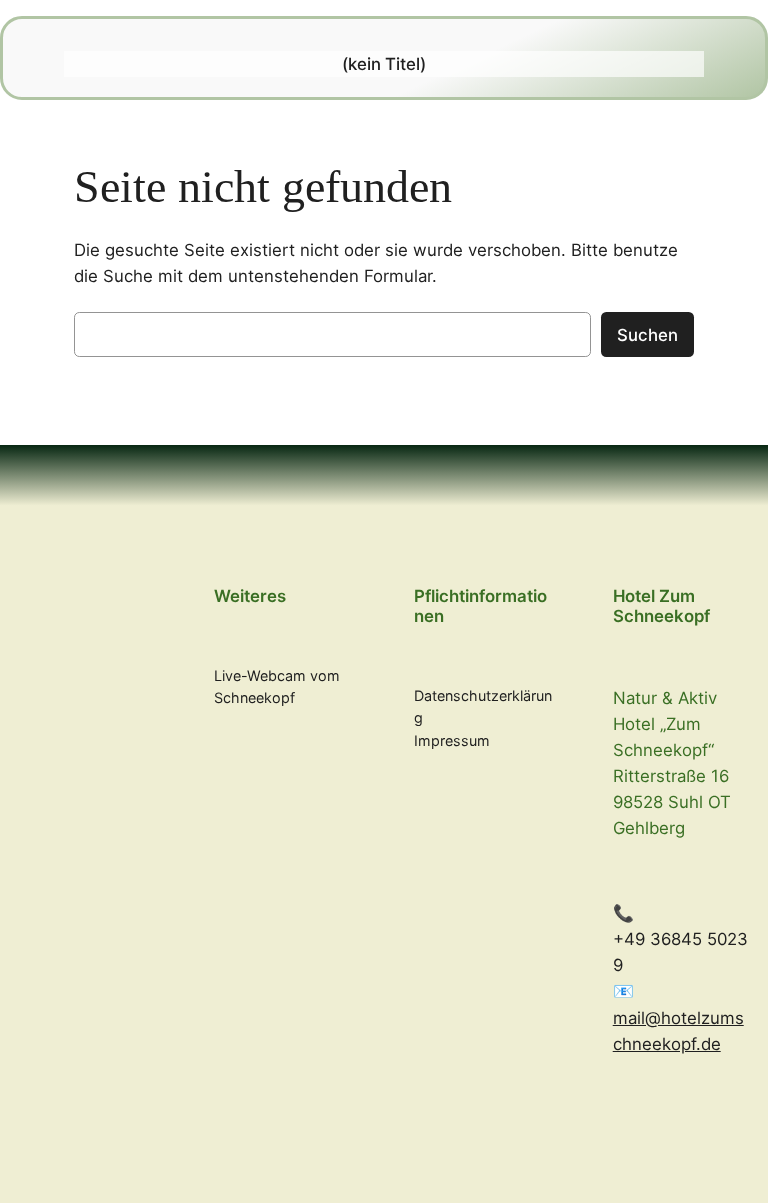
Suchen (647, 335)
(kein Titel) (384, 64)
